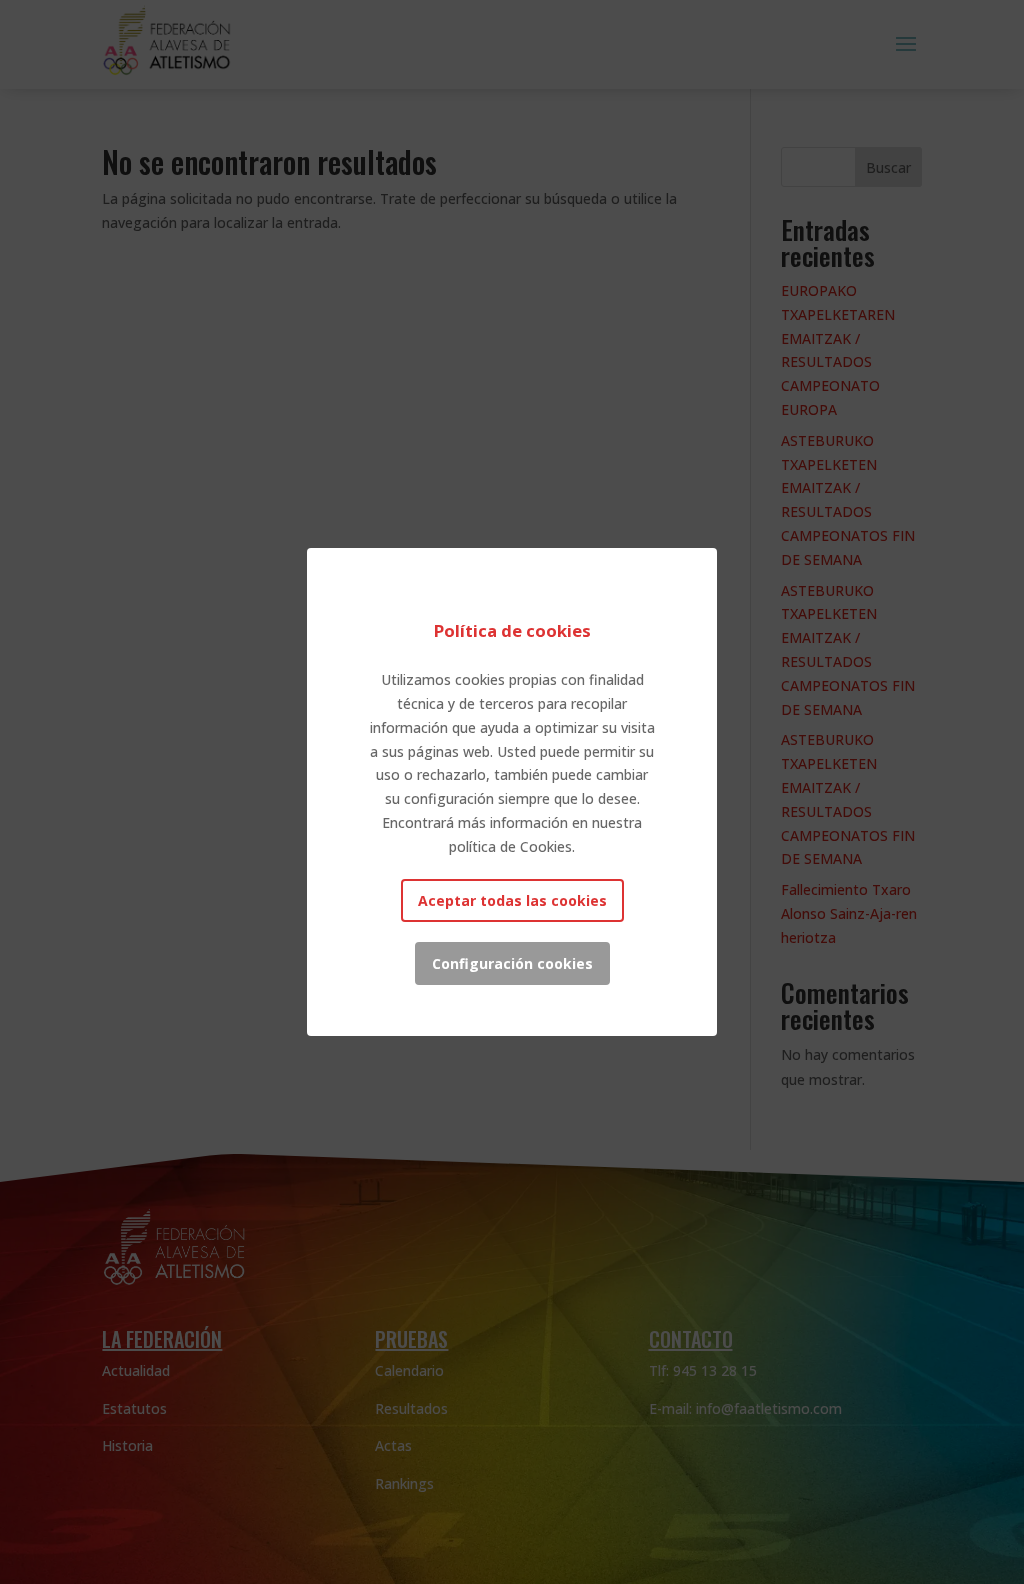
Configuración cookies (512, 963)
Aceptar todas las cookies (512, 900)
